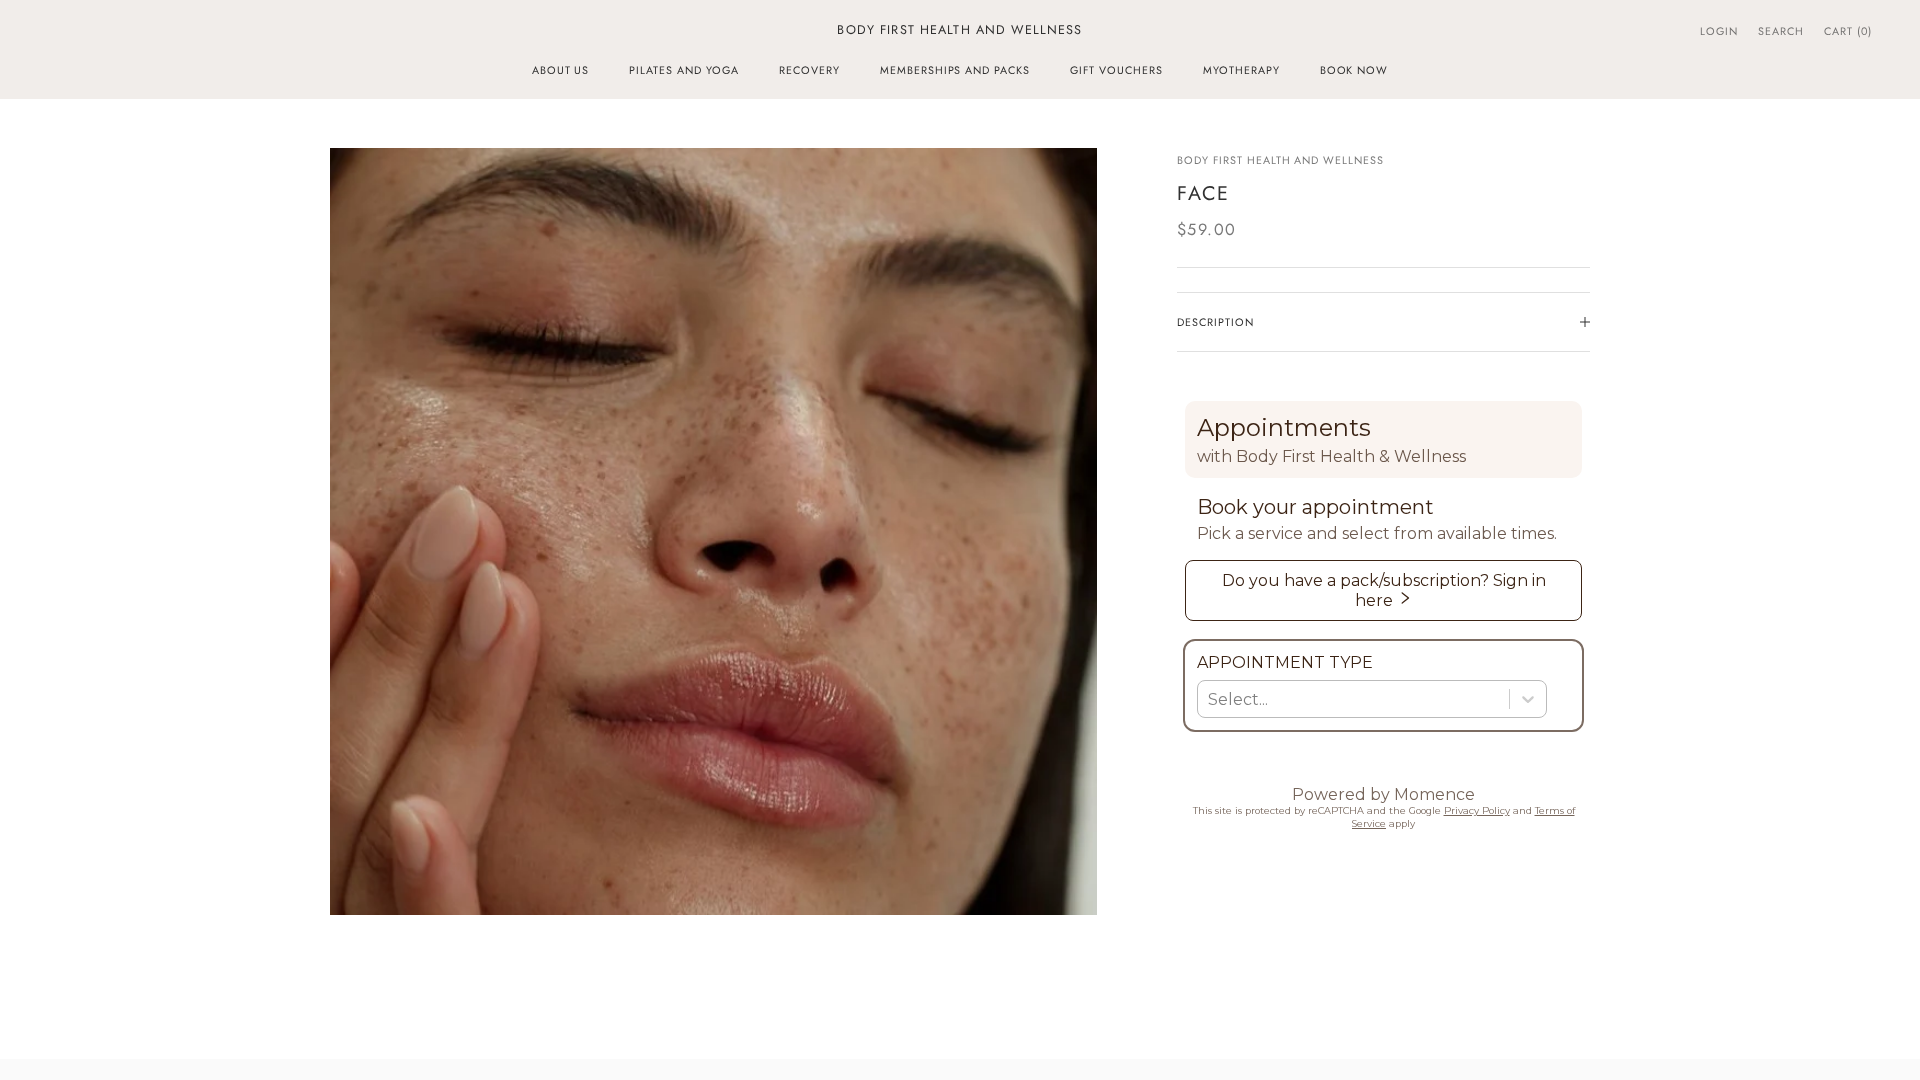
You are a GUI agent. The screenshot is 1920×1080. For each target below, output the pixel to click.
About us (561, 70)
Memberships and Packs (955, 70)
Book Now (1354, 70)
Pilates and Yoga (684, 70)
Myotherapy (1241, 70)
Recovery (809, 70)
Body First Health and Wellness (1280, 160)
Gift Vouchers (1116, 70)
